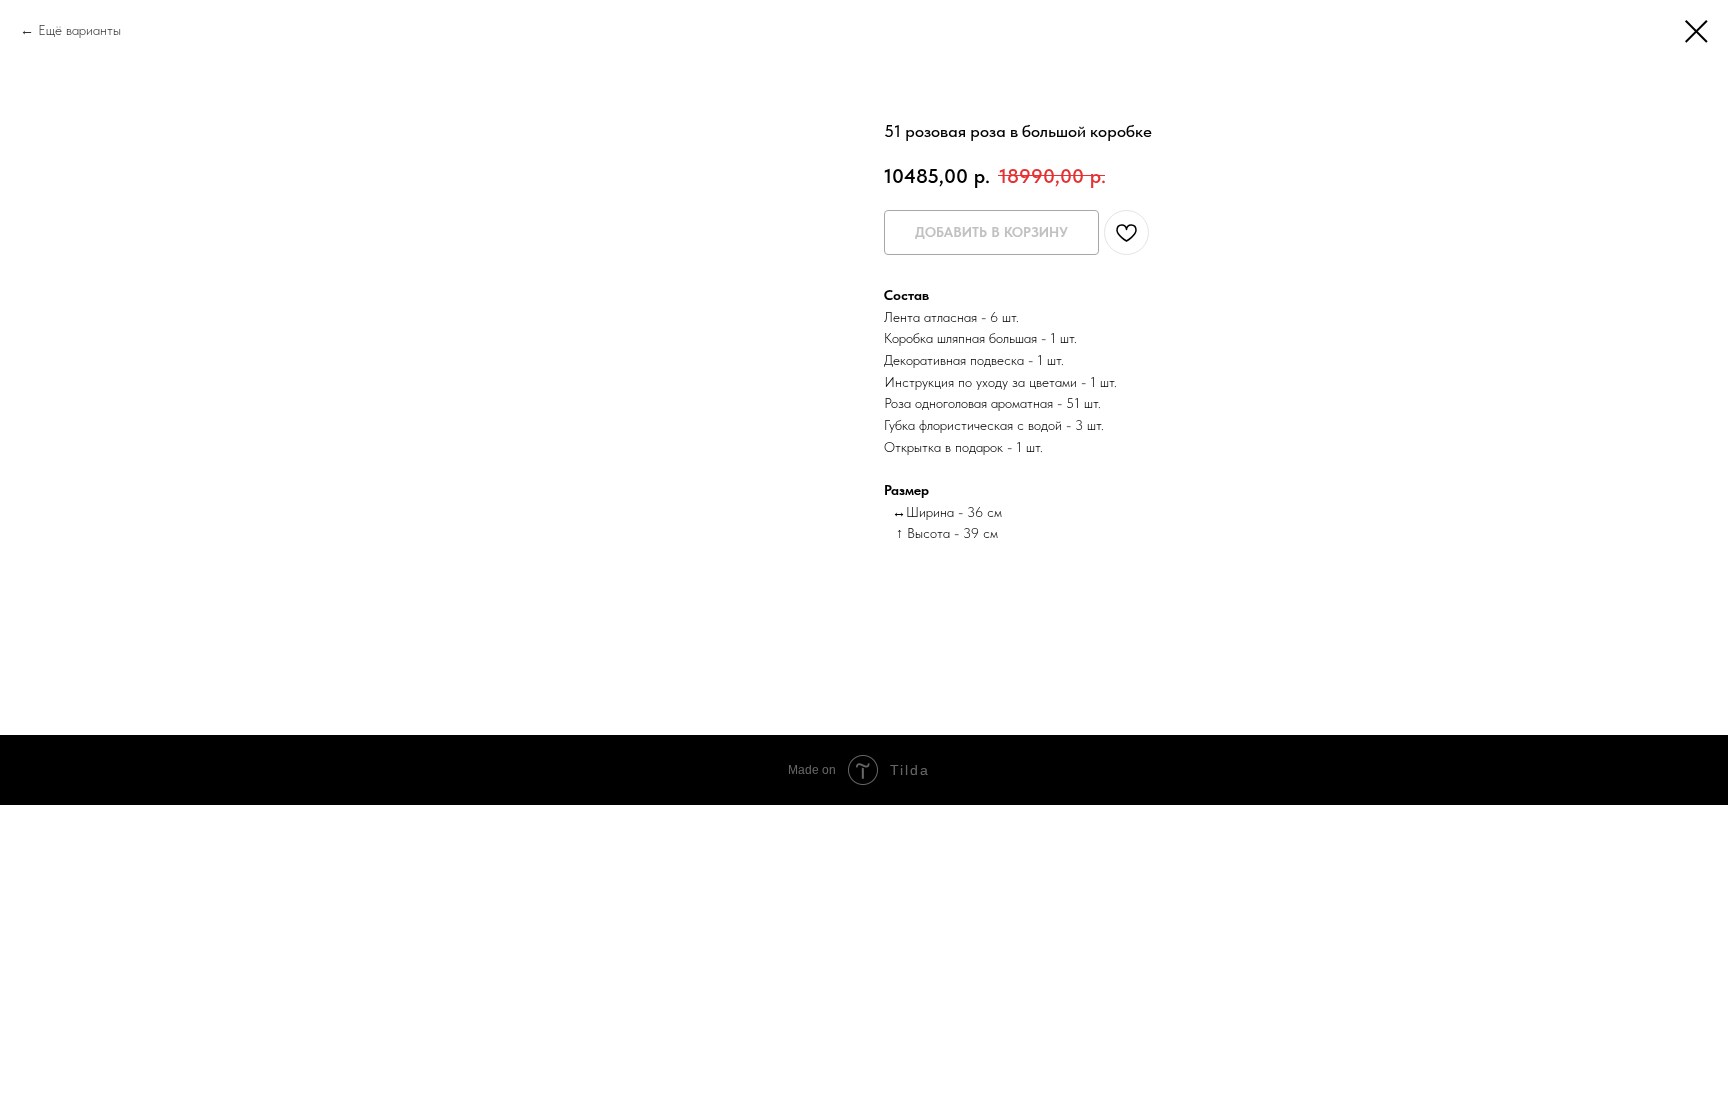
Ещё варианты (79, 30)
